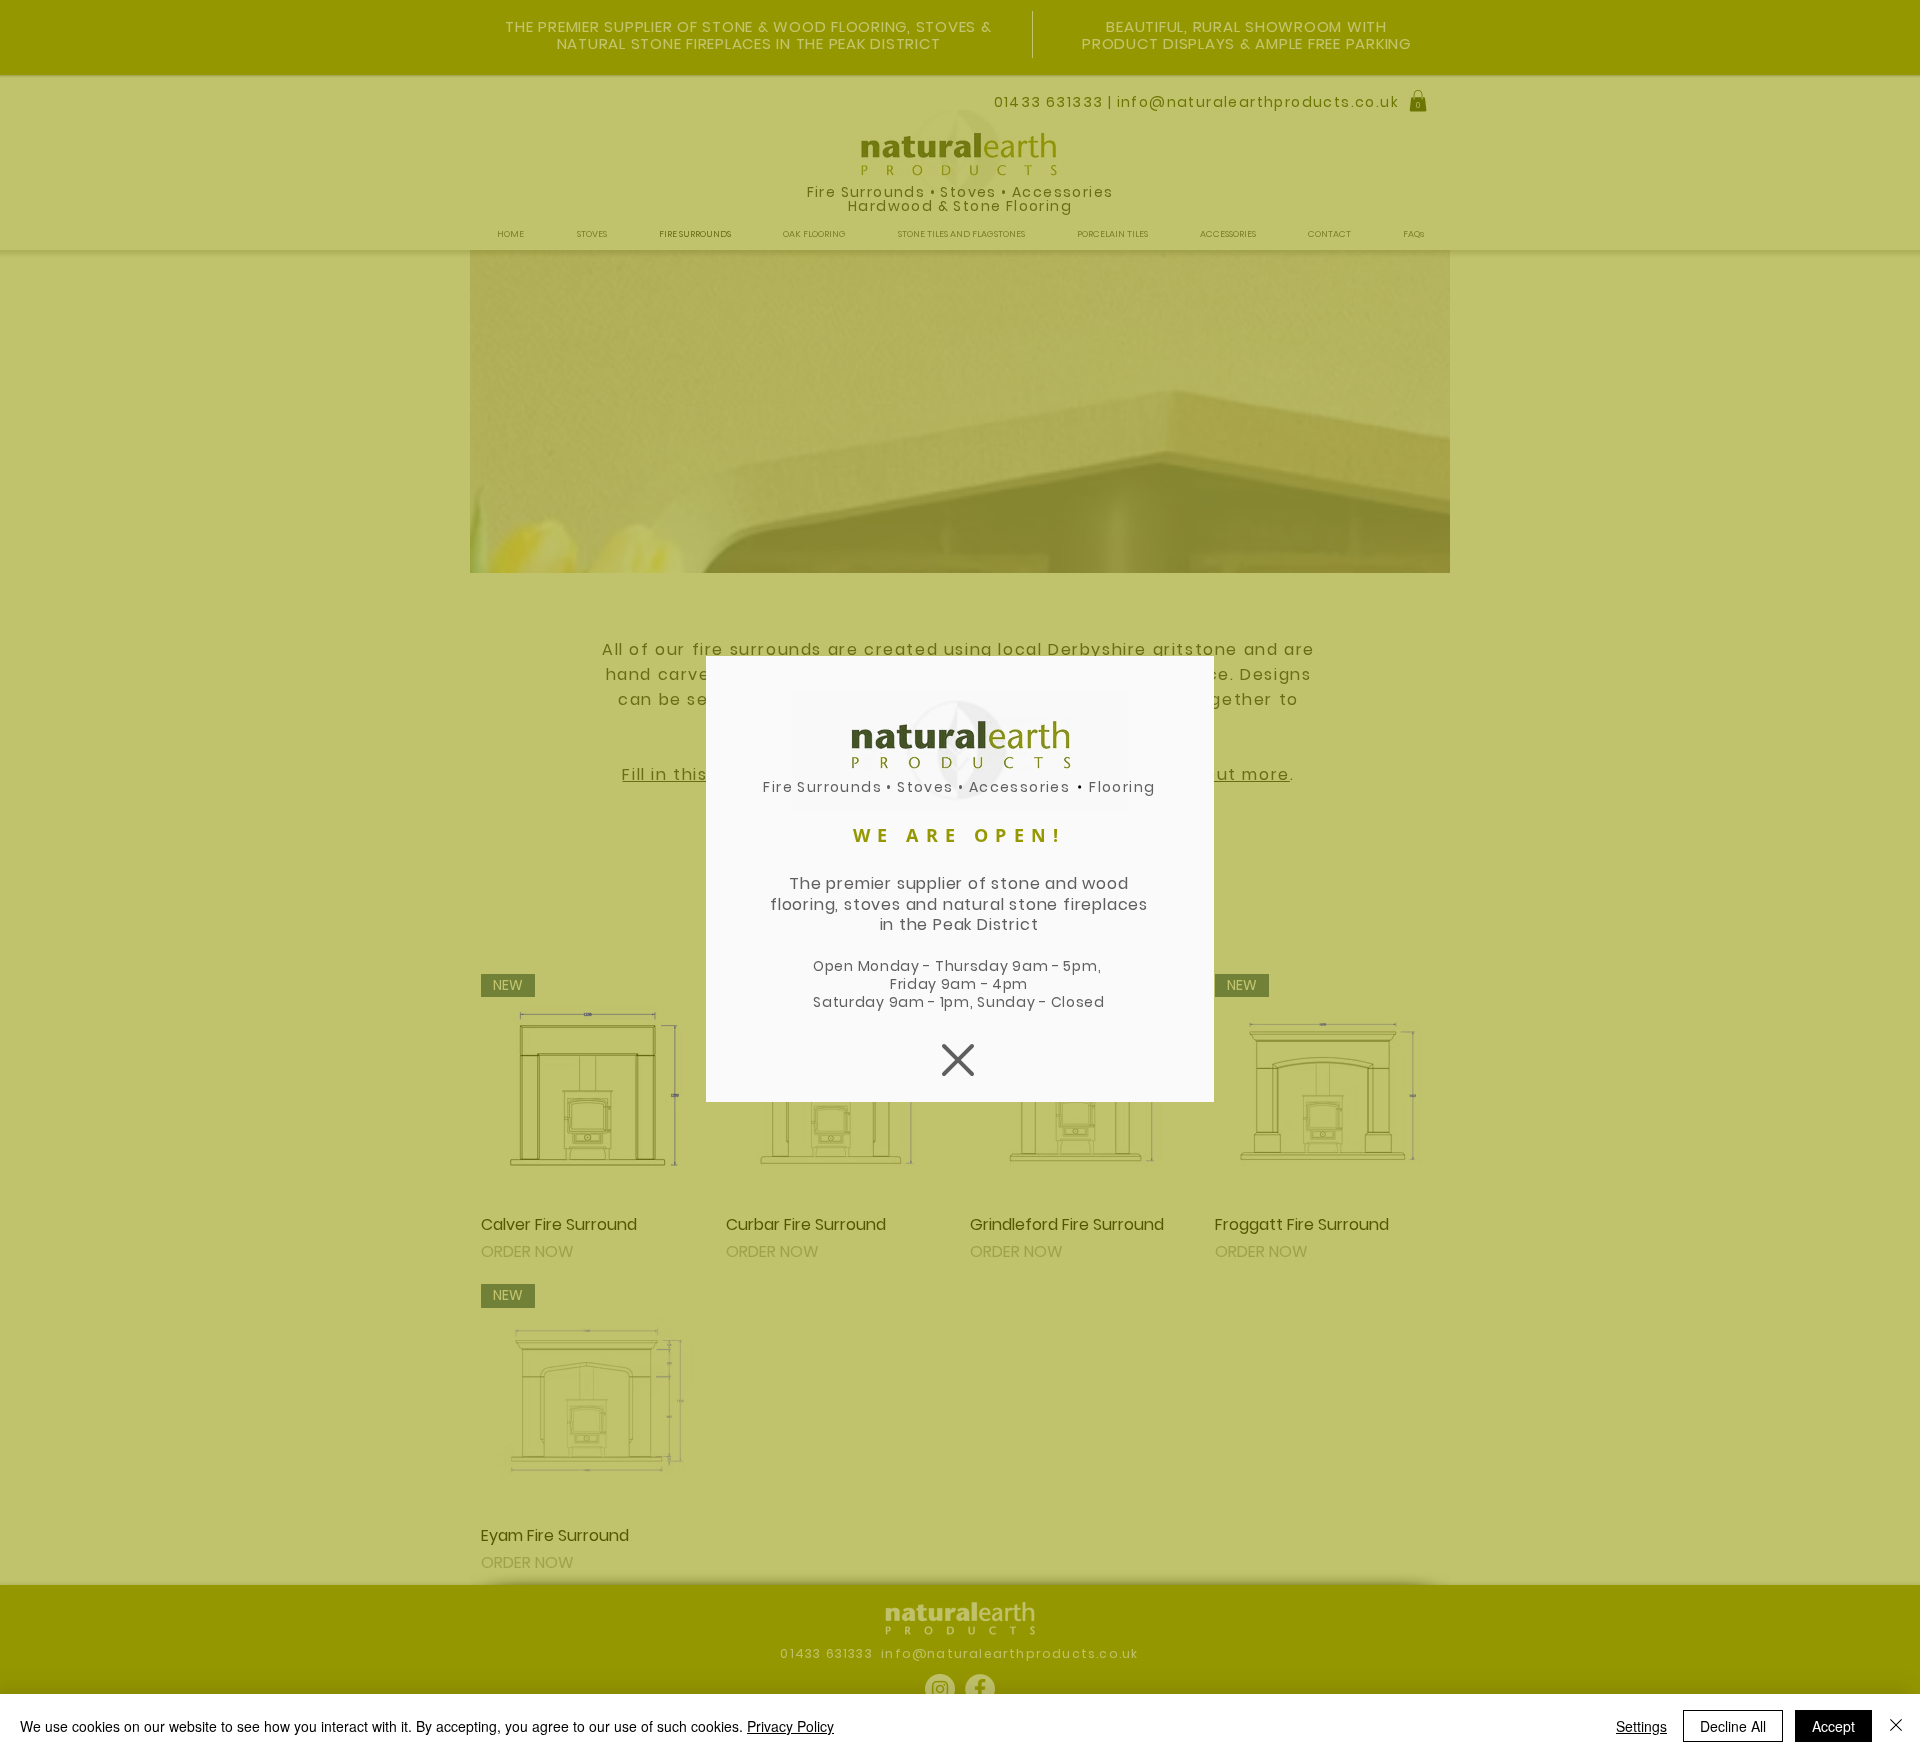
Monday (889, 966)
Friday (915, 984)
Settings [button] (1641, 1726)
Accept (1833, 1726)
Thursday (973, 966)
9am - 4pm (984, 984)
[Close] (1896, 1726)
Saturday (850, 1002)
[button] (958, 1060)
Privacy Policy (790, 1726)
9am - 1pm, (933, 1002)
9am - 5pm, (1058, 966)
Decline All (1733, 1726)
